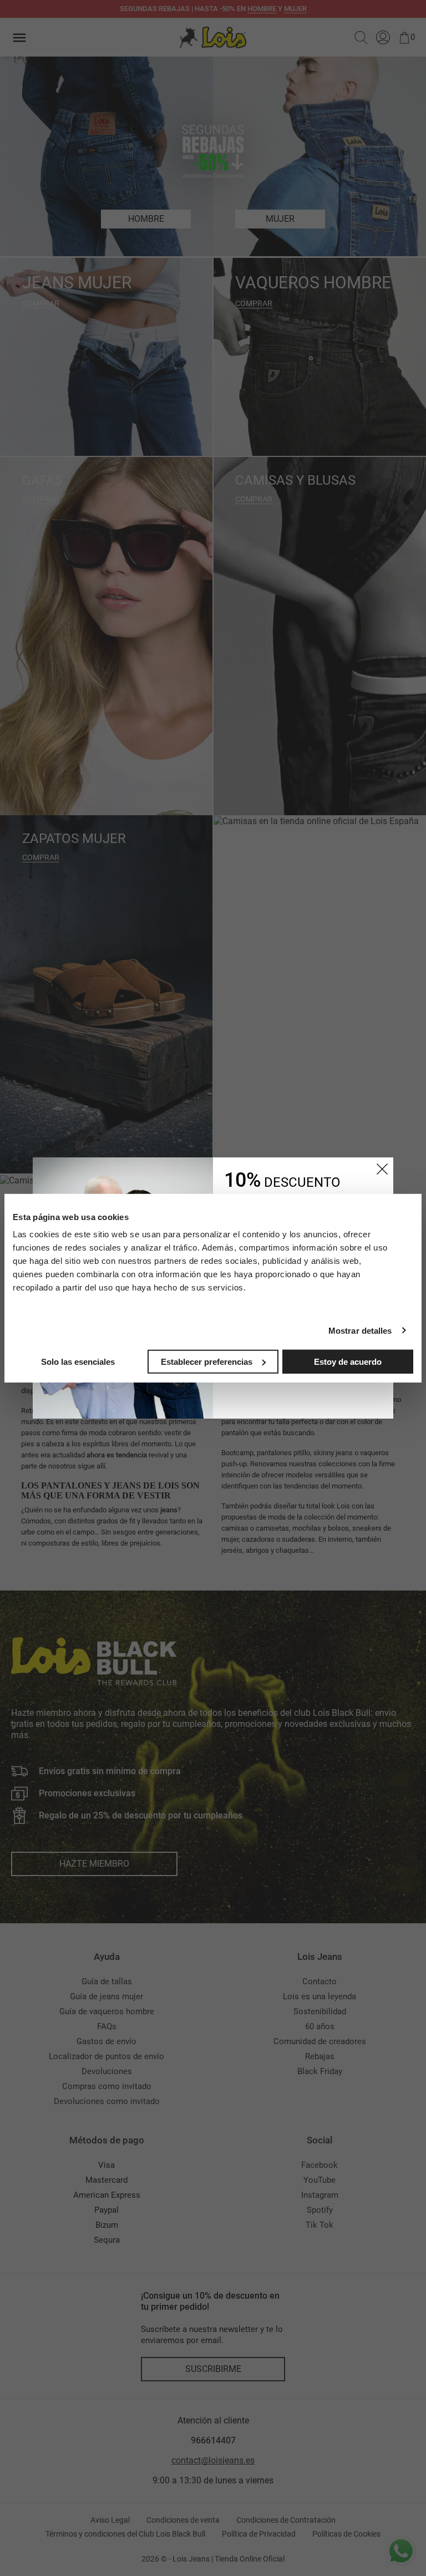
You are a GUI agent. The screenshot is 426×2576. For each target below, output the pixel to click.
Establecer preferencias (207, 1361)
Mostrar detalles (360, 1330)
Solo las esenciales (78, 1361)
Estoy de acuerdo (348, 1361)
